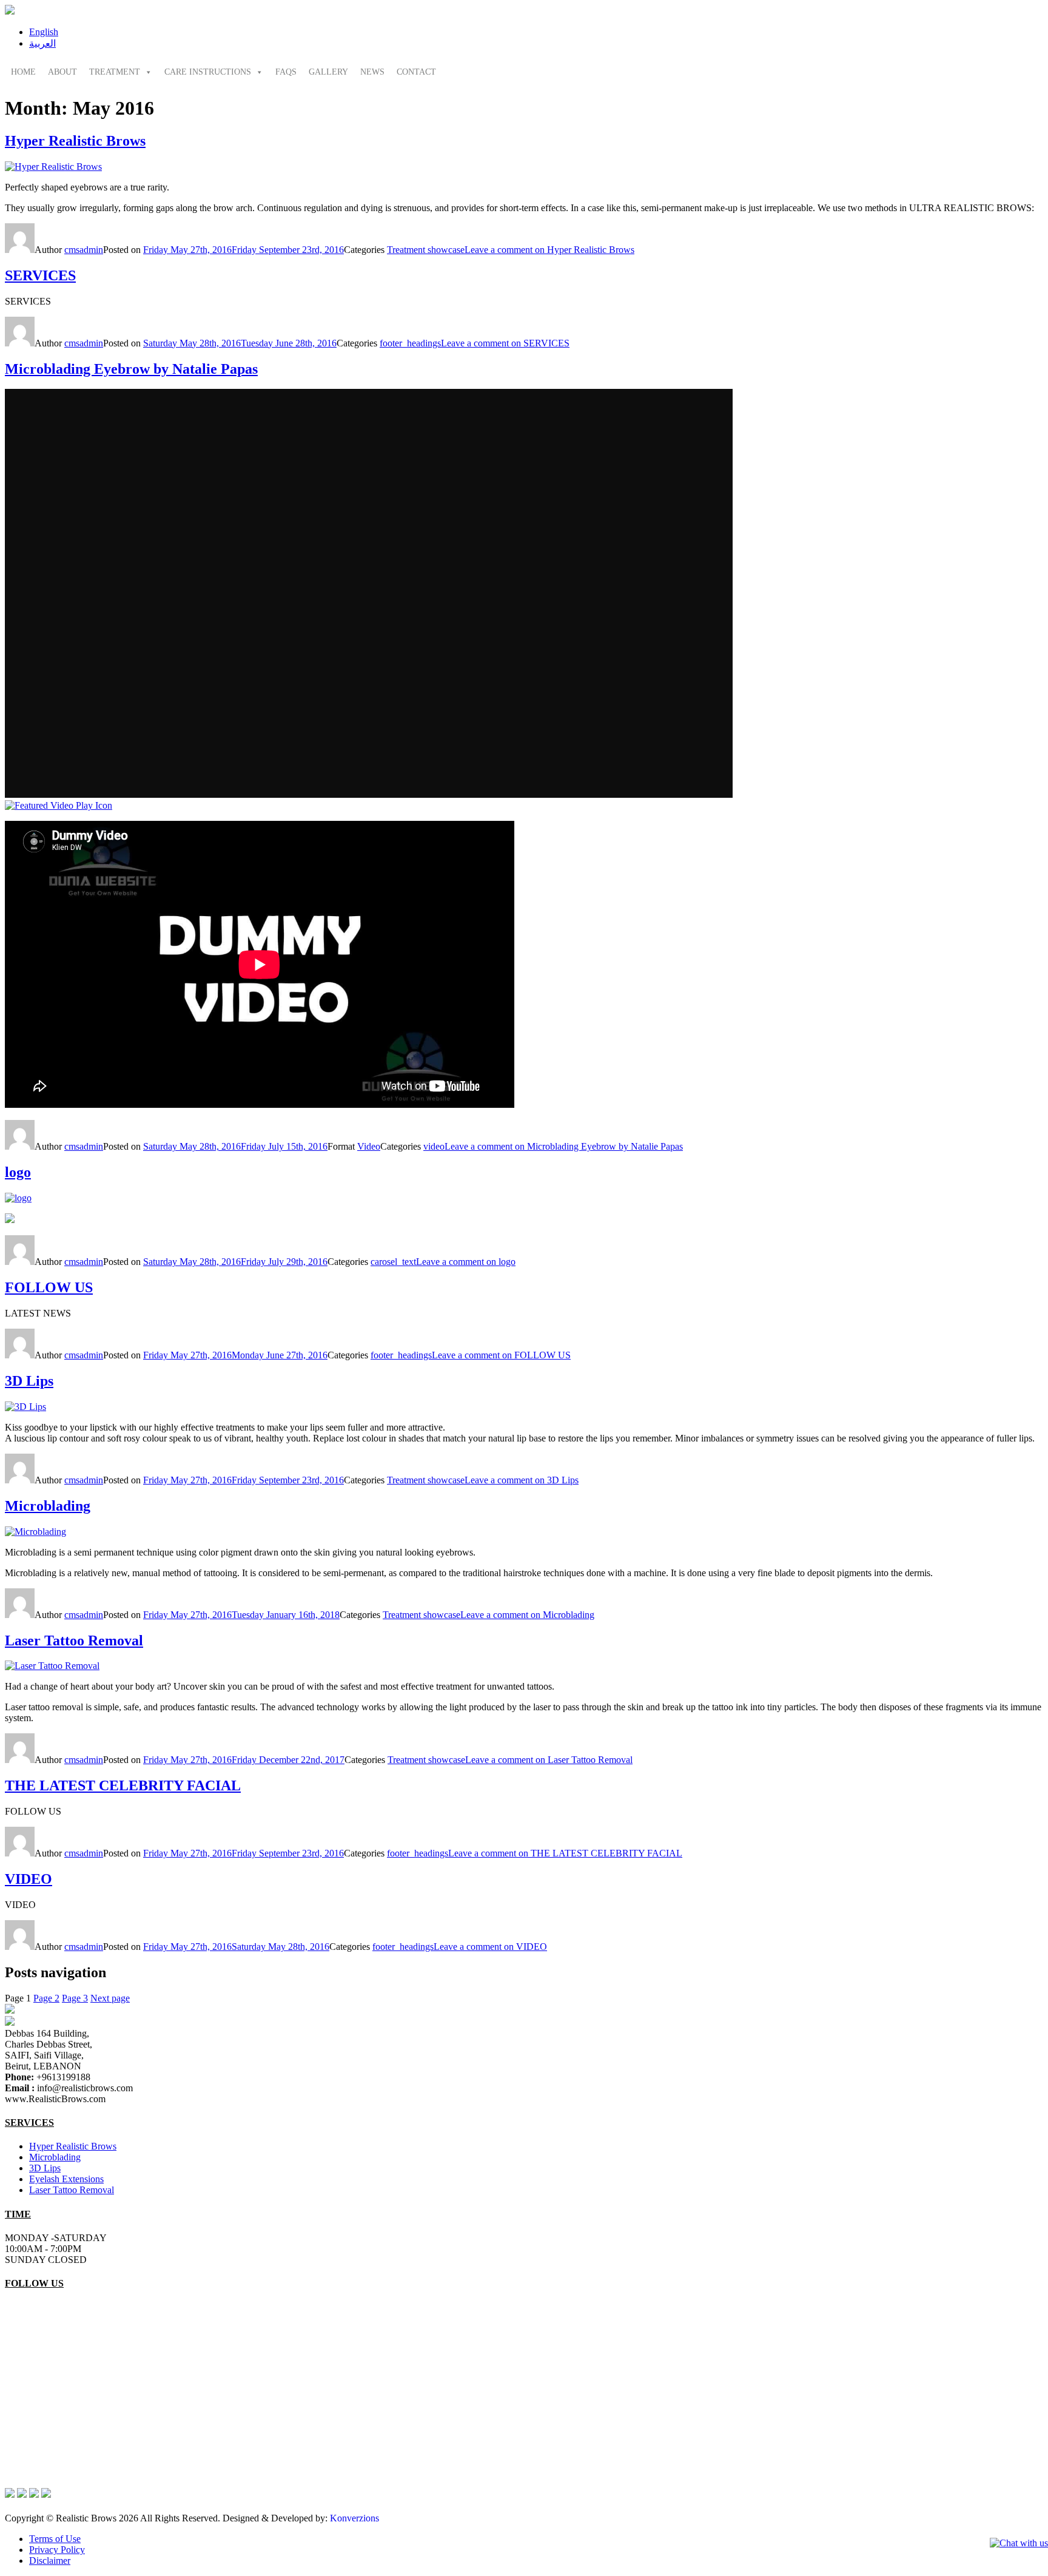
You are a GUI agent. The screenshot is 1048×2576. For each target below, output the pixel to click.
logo (18, 1172)
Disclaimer (50, 2561)
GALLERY (328, 72)
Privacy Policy (57, 2550)
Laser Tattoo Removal (74, 1640)
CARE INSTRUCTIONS (208, 72)
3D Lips (29, 1381)
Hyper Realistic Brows (75, 141)
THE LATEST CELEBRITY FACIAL (123, 1785)
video (434, 1146)
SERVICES (40, 275)
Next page (110, 1998)
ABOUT (62, 72)
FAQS (286, 72)
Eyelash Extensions (66, 2179)
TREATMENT (115, 72)
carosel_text (393, 1262)
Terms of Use (55, 2539)
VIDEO (29, 1879)
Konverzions (354, 2518)
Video (369, 1146)
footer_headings (410, 343)
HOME (23, 72)
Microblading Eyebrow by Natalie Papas (131, 369)
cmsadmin (84, 250)
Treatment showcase (426, 250)
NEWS (372, 72)
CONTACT (416, 72)
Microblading (48, 1506)
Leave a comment (549, 250)
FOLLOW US (49, 1287)
